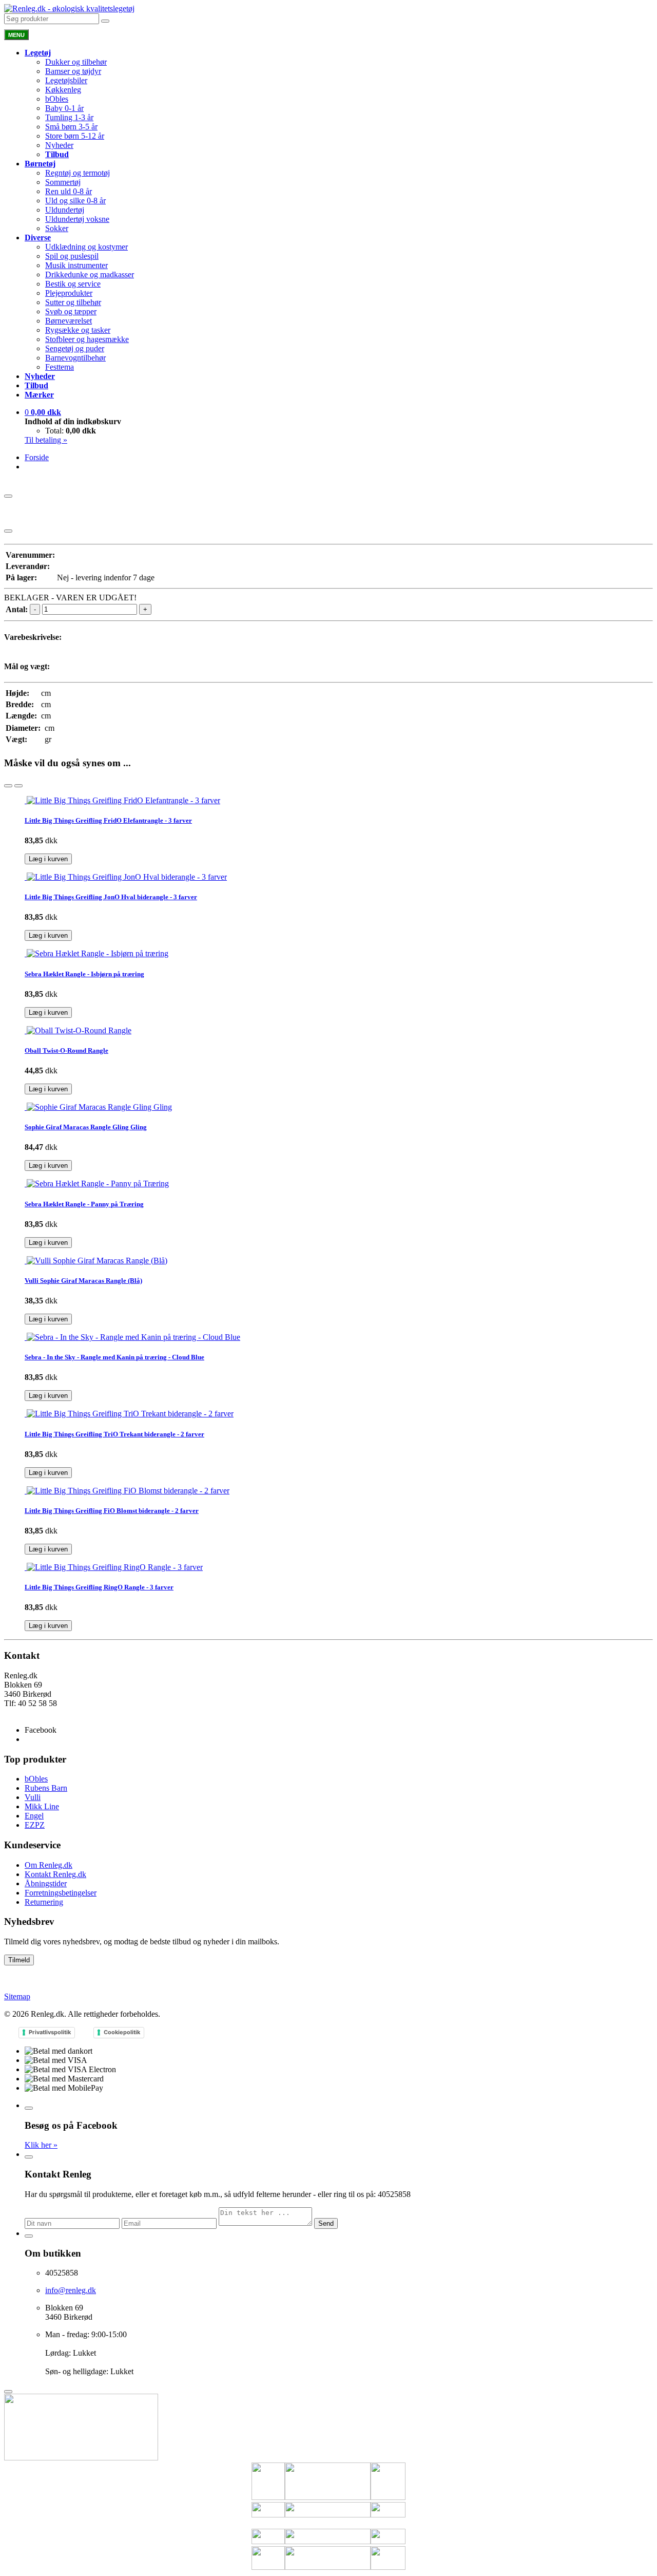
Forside (37, 457)
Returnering (44, 1902)
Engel (34, 1816)
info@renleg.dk (30, 1712)
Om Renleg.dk (49, 1865)
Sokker (57, 228)
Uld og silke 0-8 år (75, 201)
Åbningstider (46, 1883)
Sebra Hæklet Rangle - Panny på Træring (84, 1204)
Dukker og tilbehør (76, 62)
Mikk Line (42, 1806)
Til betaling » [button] (46, 440)
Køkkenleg (63, 90)
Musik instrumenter (76, 265)
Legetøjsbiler (66, 80)
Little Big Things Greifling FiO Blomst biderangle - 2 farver (112, 1511)
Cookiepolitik (122, 2032)
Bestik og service (73, 284)
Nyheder (59, 145)
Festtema (60, 367)
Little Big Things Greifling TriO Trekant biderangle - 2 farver (114, 1434)
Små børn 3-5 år (71, 127)
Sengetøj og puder (75, 348)
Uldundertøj (65, 210)
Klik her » (41, 2145)
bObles (57, 99)
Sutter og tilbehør (73, 302)
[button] (43, 412)
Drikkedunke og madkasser (90, 274)
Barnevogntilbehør (75, 358)
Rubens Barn (46, 1788)
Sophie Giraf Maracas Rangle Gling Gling (86, 1127)
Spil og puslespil (72, 256)
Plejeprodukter (69, 293)
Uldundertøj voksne (77, 219)
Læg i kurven (48, 859)
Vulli (33, 1797)
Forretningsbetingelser (61, 1893)
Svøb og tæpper (71, 311)
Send (326, 2223)
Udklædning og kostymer (86, 247)
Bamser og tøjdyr (73, 71)
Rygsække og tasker (78, 330)
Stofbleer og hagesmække (87, 339)
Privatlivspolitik (50, 2032)
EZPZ (35, 1825)
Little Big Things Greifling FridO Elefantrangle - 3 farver (108, 820)
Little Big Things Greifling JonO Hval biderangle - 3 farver (111, 897)
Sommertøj (63, 182)
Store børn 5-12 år (75, 136)
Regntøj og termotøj (78, 173)
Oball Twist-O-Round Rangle (66, 1050)
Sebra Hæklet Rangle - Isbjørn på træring (84, 974)
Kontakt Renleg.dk (55, 1874)
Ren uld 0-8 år (69, 191)
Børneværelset (69, 321)
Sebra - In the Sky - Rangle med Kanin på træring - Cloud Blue (114, 1357)
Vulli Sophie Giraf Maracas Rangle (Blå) (83, 1281)
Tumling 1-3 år (69, 117)
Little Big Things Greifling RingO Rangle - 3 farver (99, 1587)
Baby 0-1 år (64, 108)
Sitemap (17, 1996)
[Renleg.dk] (69, 8)
